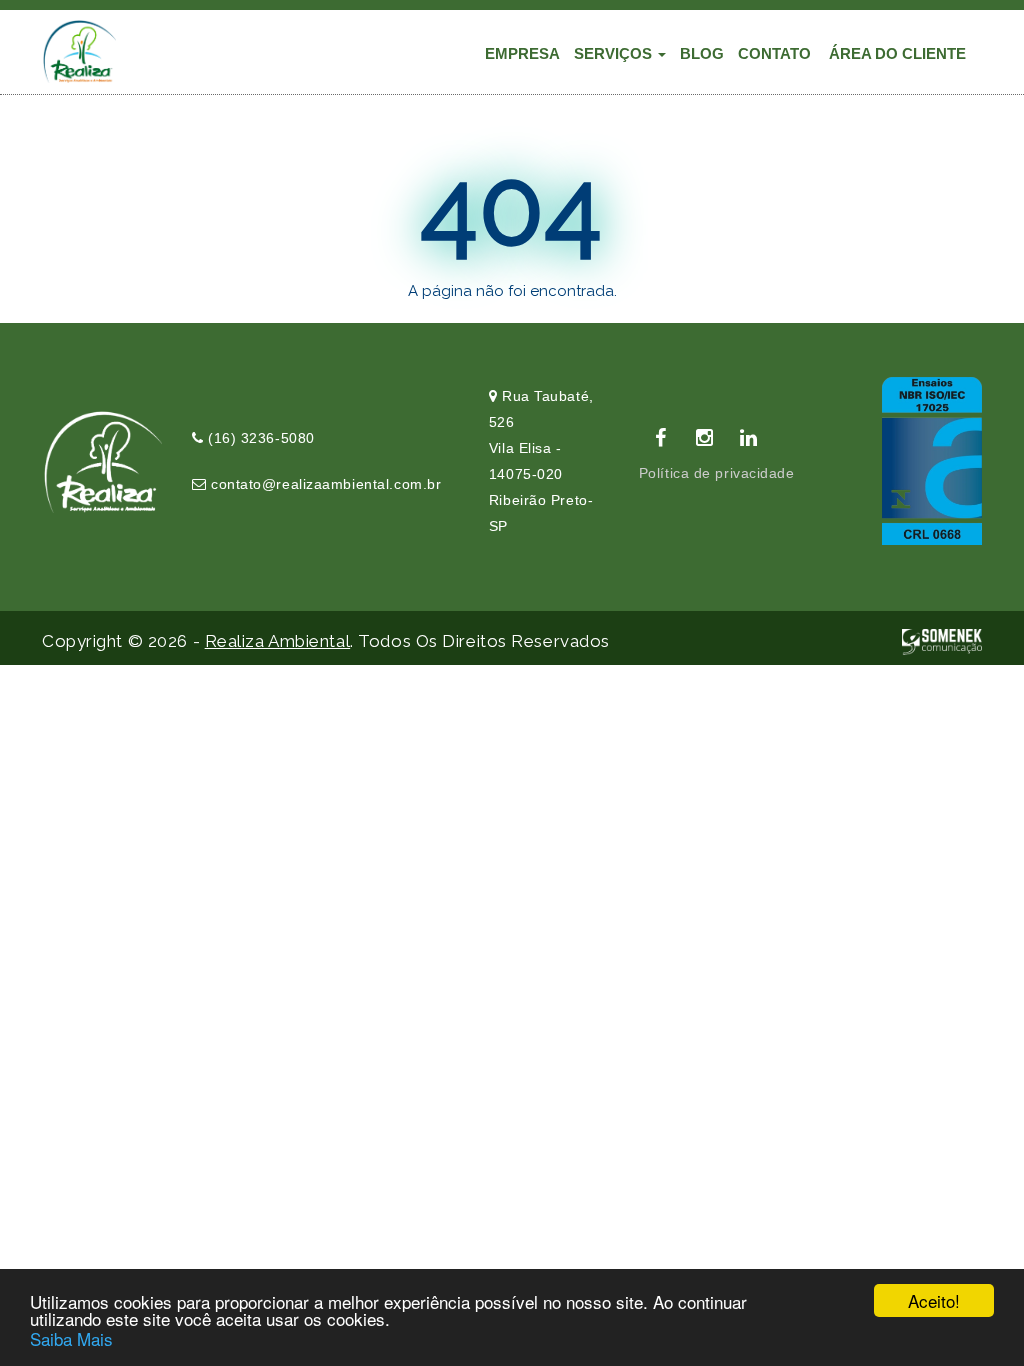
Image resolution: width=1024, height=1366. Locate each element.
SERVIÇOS (615, 53)
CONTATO (774, 53)
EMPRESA (522, 53)
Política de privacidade (717, 473)
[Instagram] (705, 438)
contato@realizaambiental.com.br (323, 484)
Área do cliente (897, 53)
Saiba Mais (71, 1338)
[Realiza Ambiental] (79, 51)
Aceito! (934, 1300)
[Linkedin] (749, 438)
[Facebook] (661, 438)
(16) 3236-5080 (258, 438)
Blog (702, 53)
